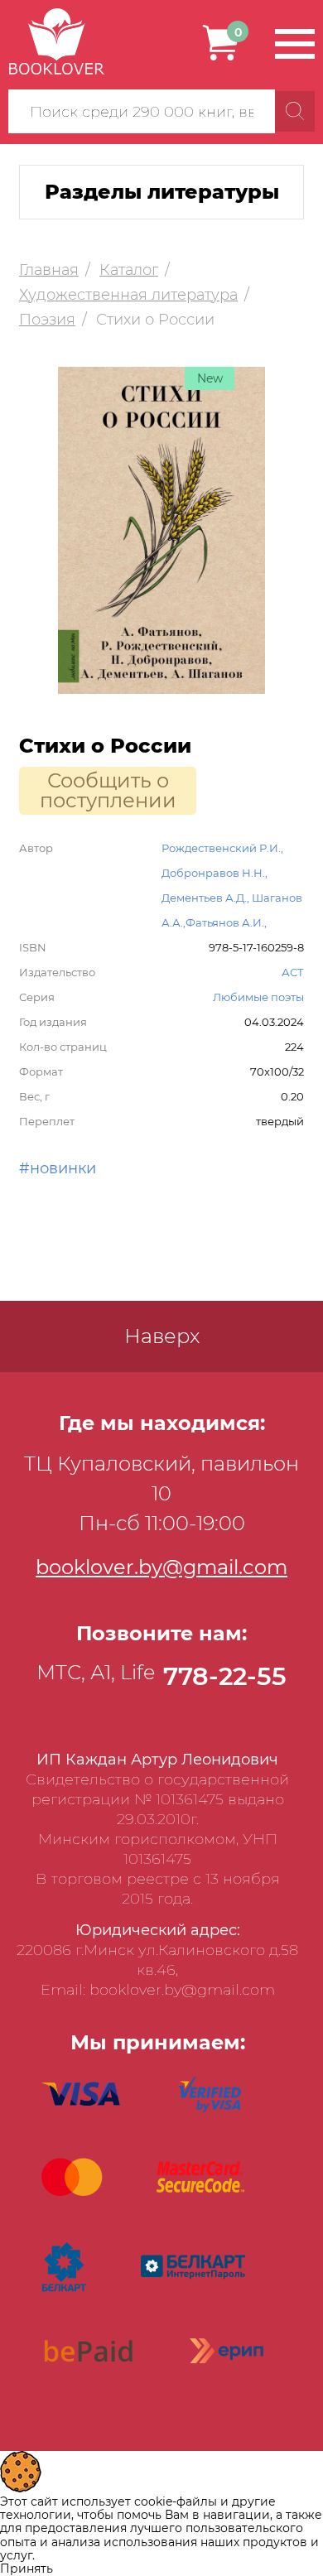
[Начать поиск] (295, 111)
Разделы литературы (162, 192)
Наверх (162, 1336)
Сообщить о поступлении (108, 790)
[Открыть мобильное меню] (295, 44)
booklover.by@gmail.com (161, 1567)
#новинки (58, 1168)
